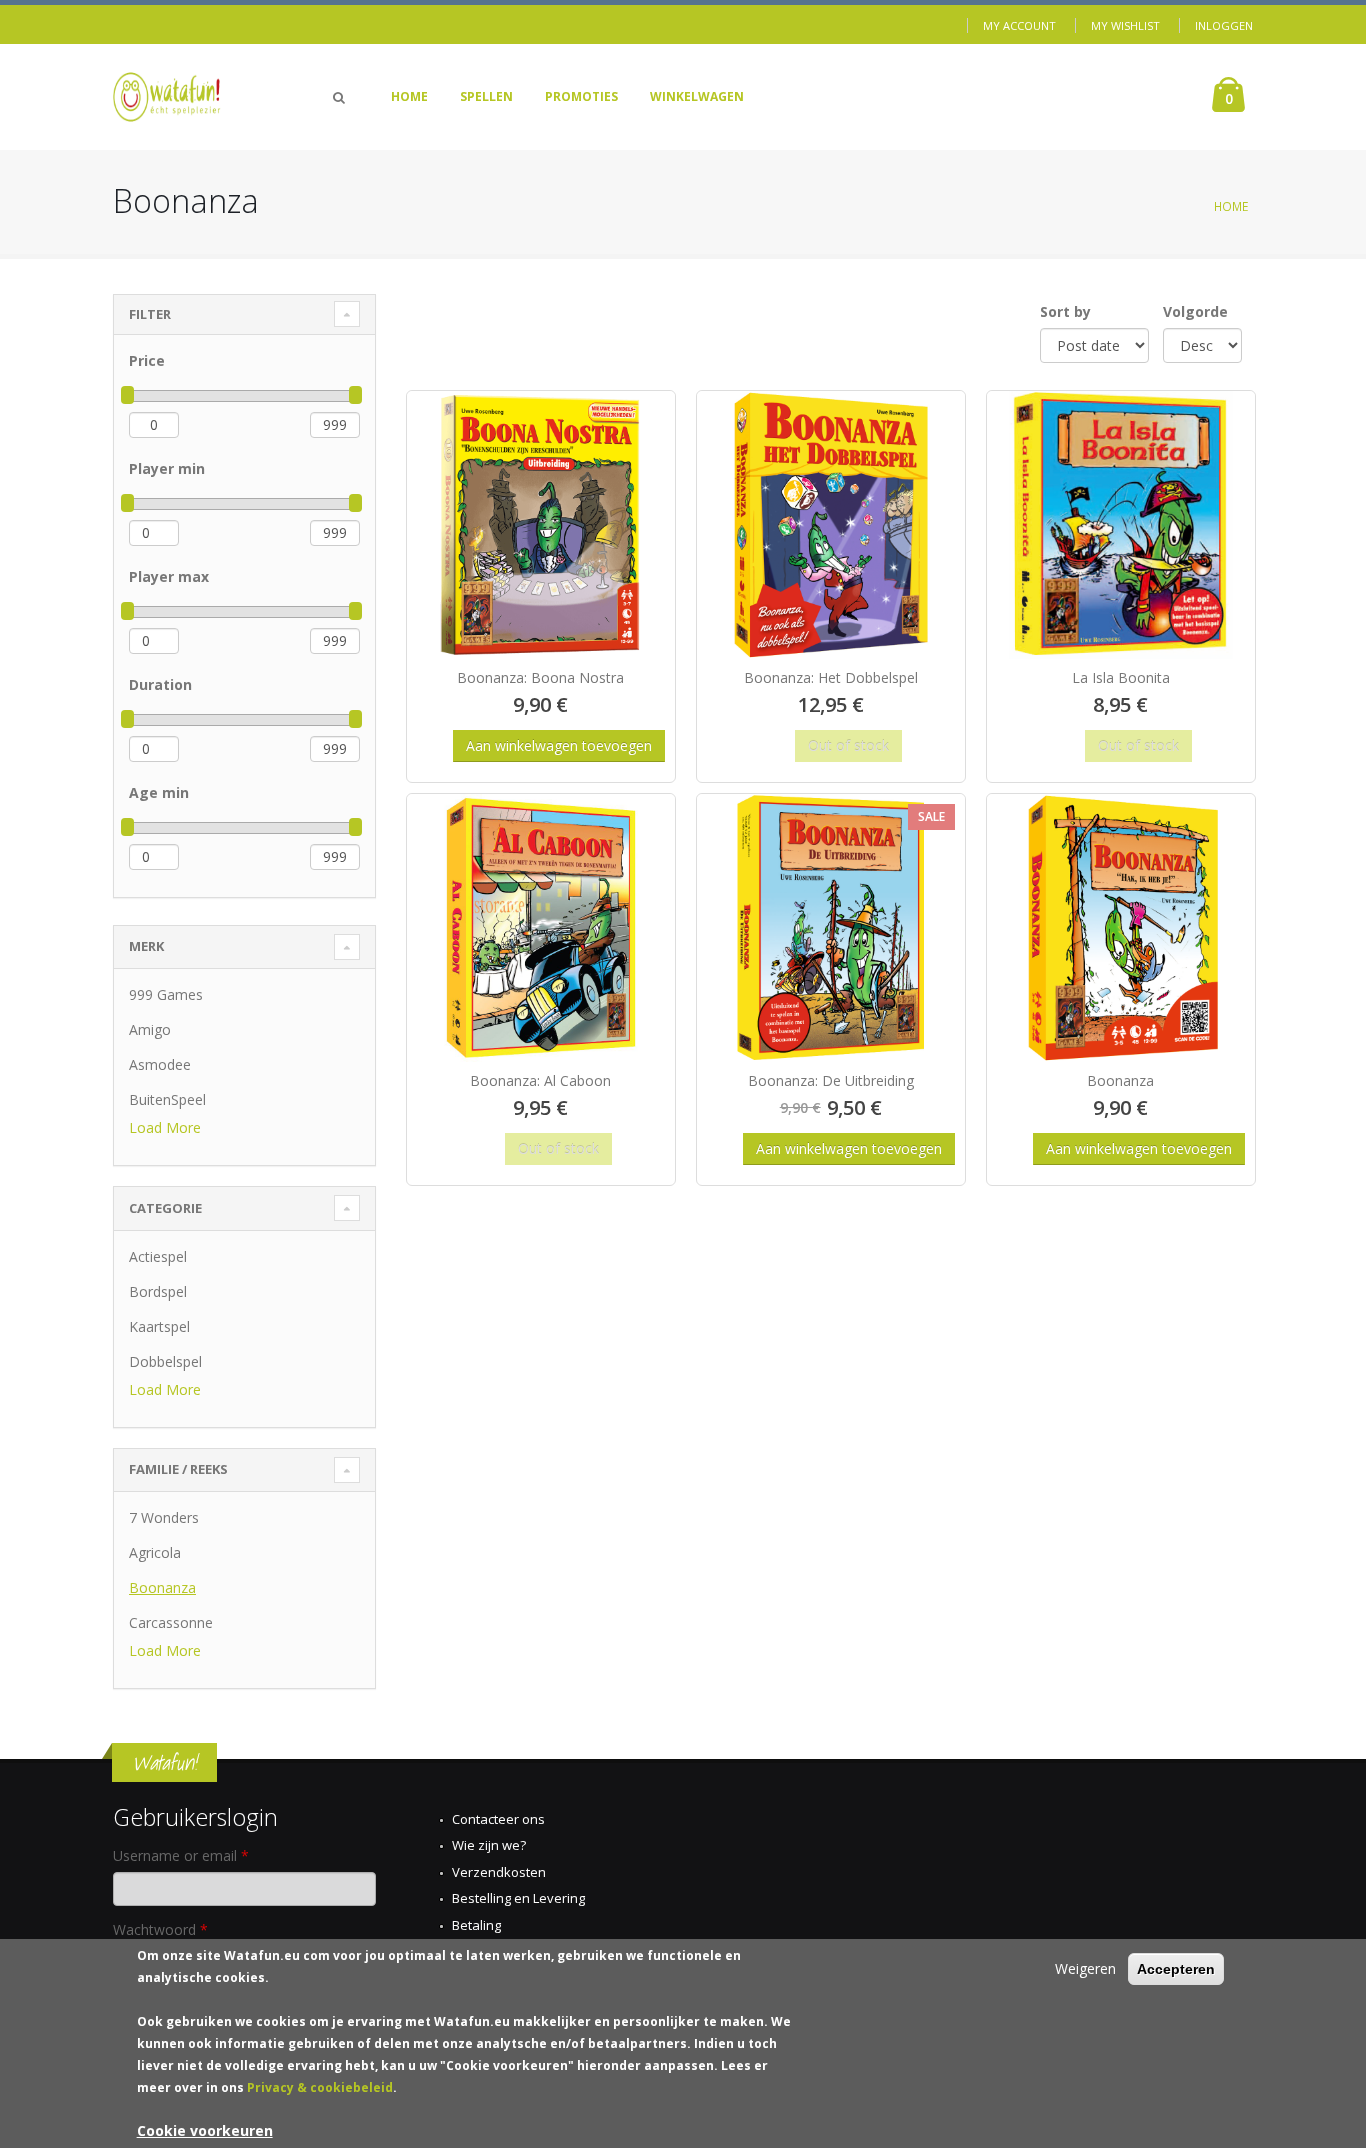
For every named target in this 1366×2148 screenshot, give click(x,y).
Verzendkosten (499, 1872)
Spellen (486, 96)
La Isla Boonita (1121, 677)
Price (147, 360)
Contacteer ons (498, 1819)
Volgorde (1195, 311)
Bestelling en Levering (518, 1898)
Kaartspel (159, 1326)
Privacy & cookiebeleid (320, 2087)
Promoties (581, 96)
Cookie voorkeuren (205, 2130)
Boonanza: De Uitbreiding (831, 1080)
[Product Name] (541, 525)
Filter (150, 314)
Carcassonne (171, 1622)
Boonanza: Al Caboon (540, 1080)
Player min (167, 468)
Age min (159, 792)
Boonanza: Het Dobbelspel (831, 677)
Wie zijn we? (489, 1845)
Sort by (1065, 311)
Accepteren (1176, 1969)
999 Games (166, 994)
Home (409, 96)
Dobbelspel (165, 1361)
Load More (165, 1127)
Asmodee (160, 1064)
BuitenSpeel (167, 1099)
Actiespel (158, 1256)
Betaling (476, 1925)
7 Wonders (164, 1517)
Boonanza (162, 1587)
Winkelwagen (697, 96)
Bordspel (158, 1291)
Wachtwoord (160, 1929)
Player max (169, 576)
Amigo (150, 1029)
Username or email (181, 1855)
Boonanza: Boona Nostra (540, 677)
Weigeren (1085, 1968)
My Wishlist (1125, 25)
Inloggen (1224, 25)
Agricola (155, 1552)
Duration (160, 684)
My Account (1019, 25)
